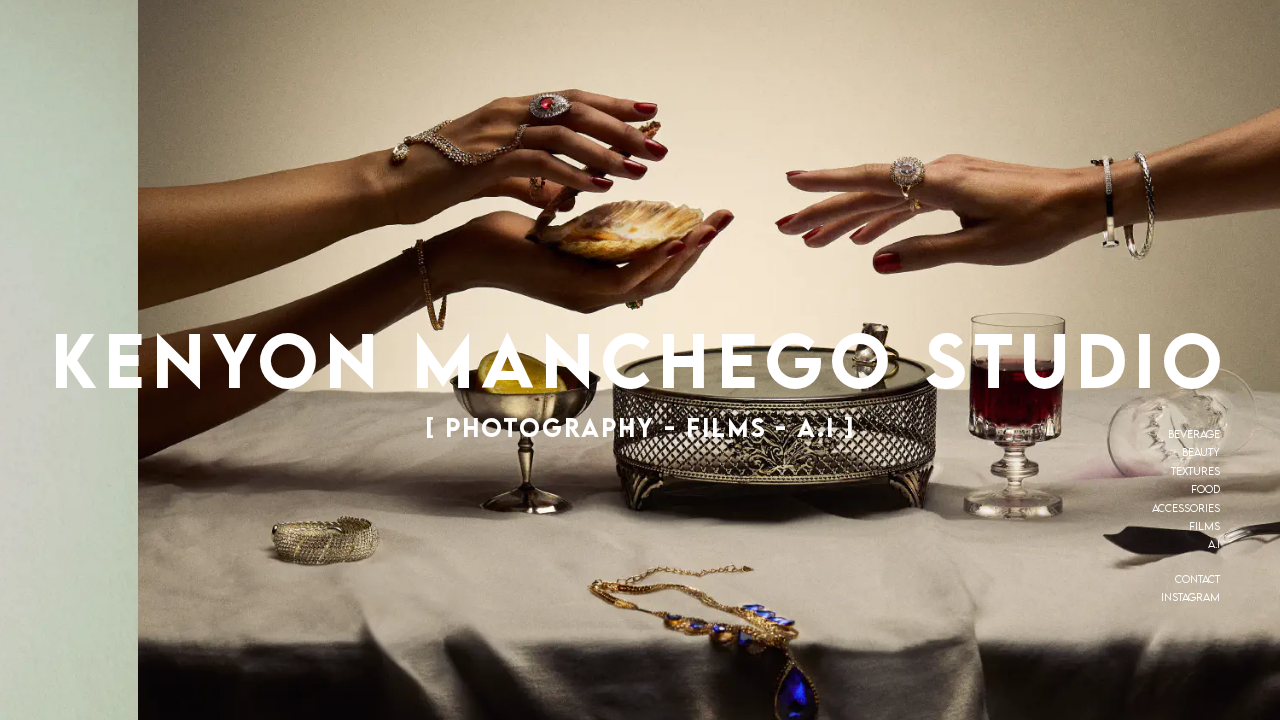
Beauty (1201, 452)
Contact (1197, 579)
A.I (1214, 544)
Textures (1195, 471)
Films (1204, 526)
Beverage (1194, 434)
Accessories (1186, 508)
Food (1205, 489)
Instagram (1190, 597)
